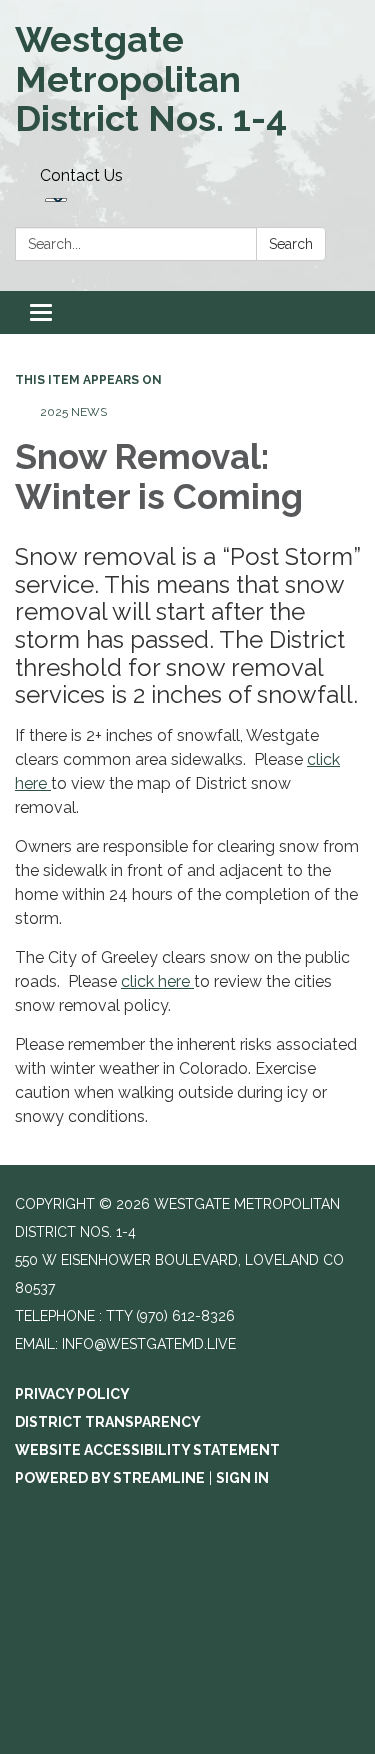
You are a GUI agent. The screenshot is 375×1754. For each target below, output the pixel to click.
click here (157, 981)
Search (291, 244)
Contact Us (81, 175)
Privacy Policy (72, 1394)
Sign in (242, 1478)
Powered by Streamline (110, 1478)
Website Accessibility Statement (147, 1450)
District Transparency (108, 1422)
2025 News (73, 412)
